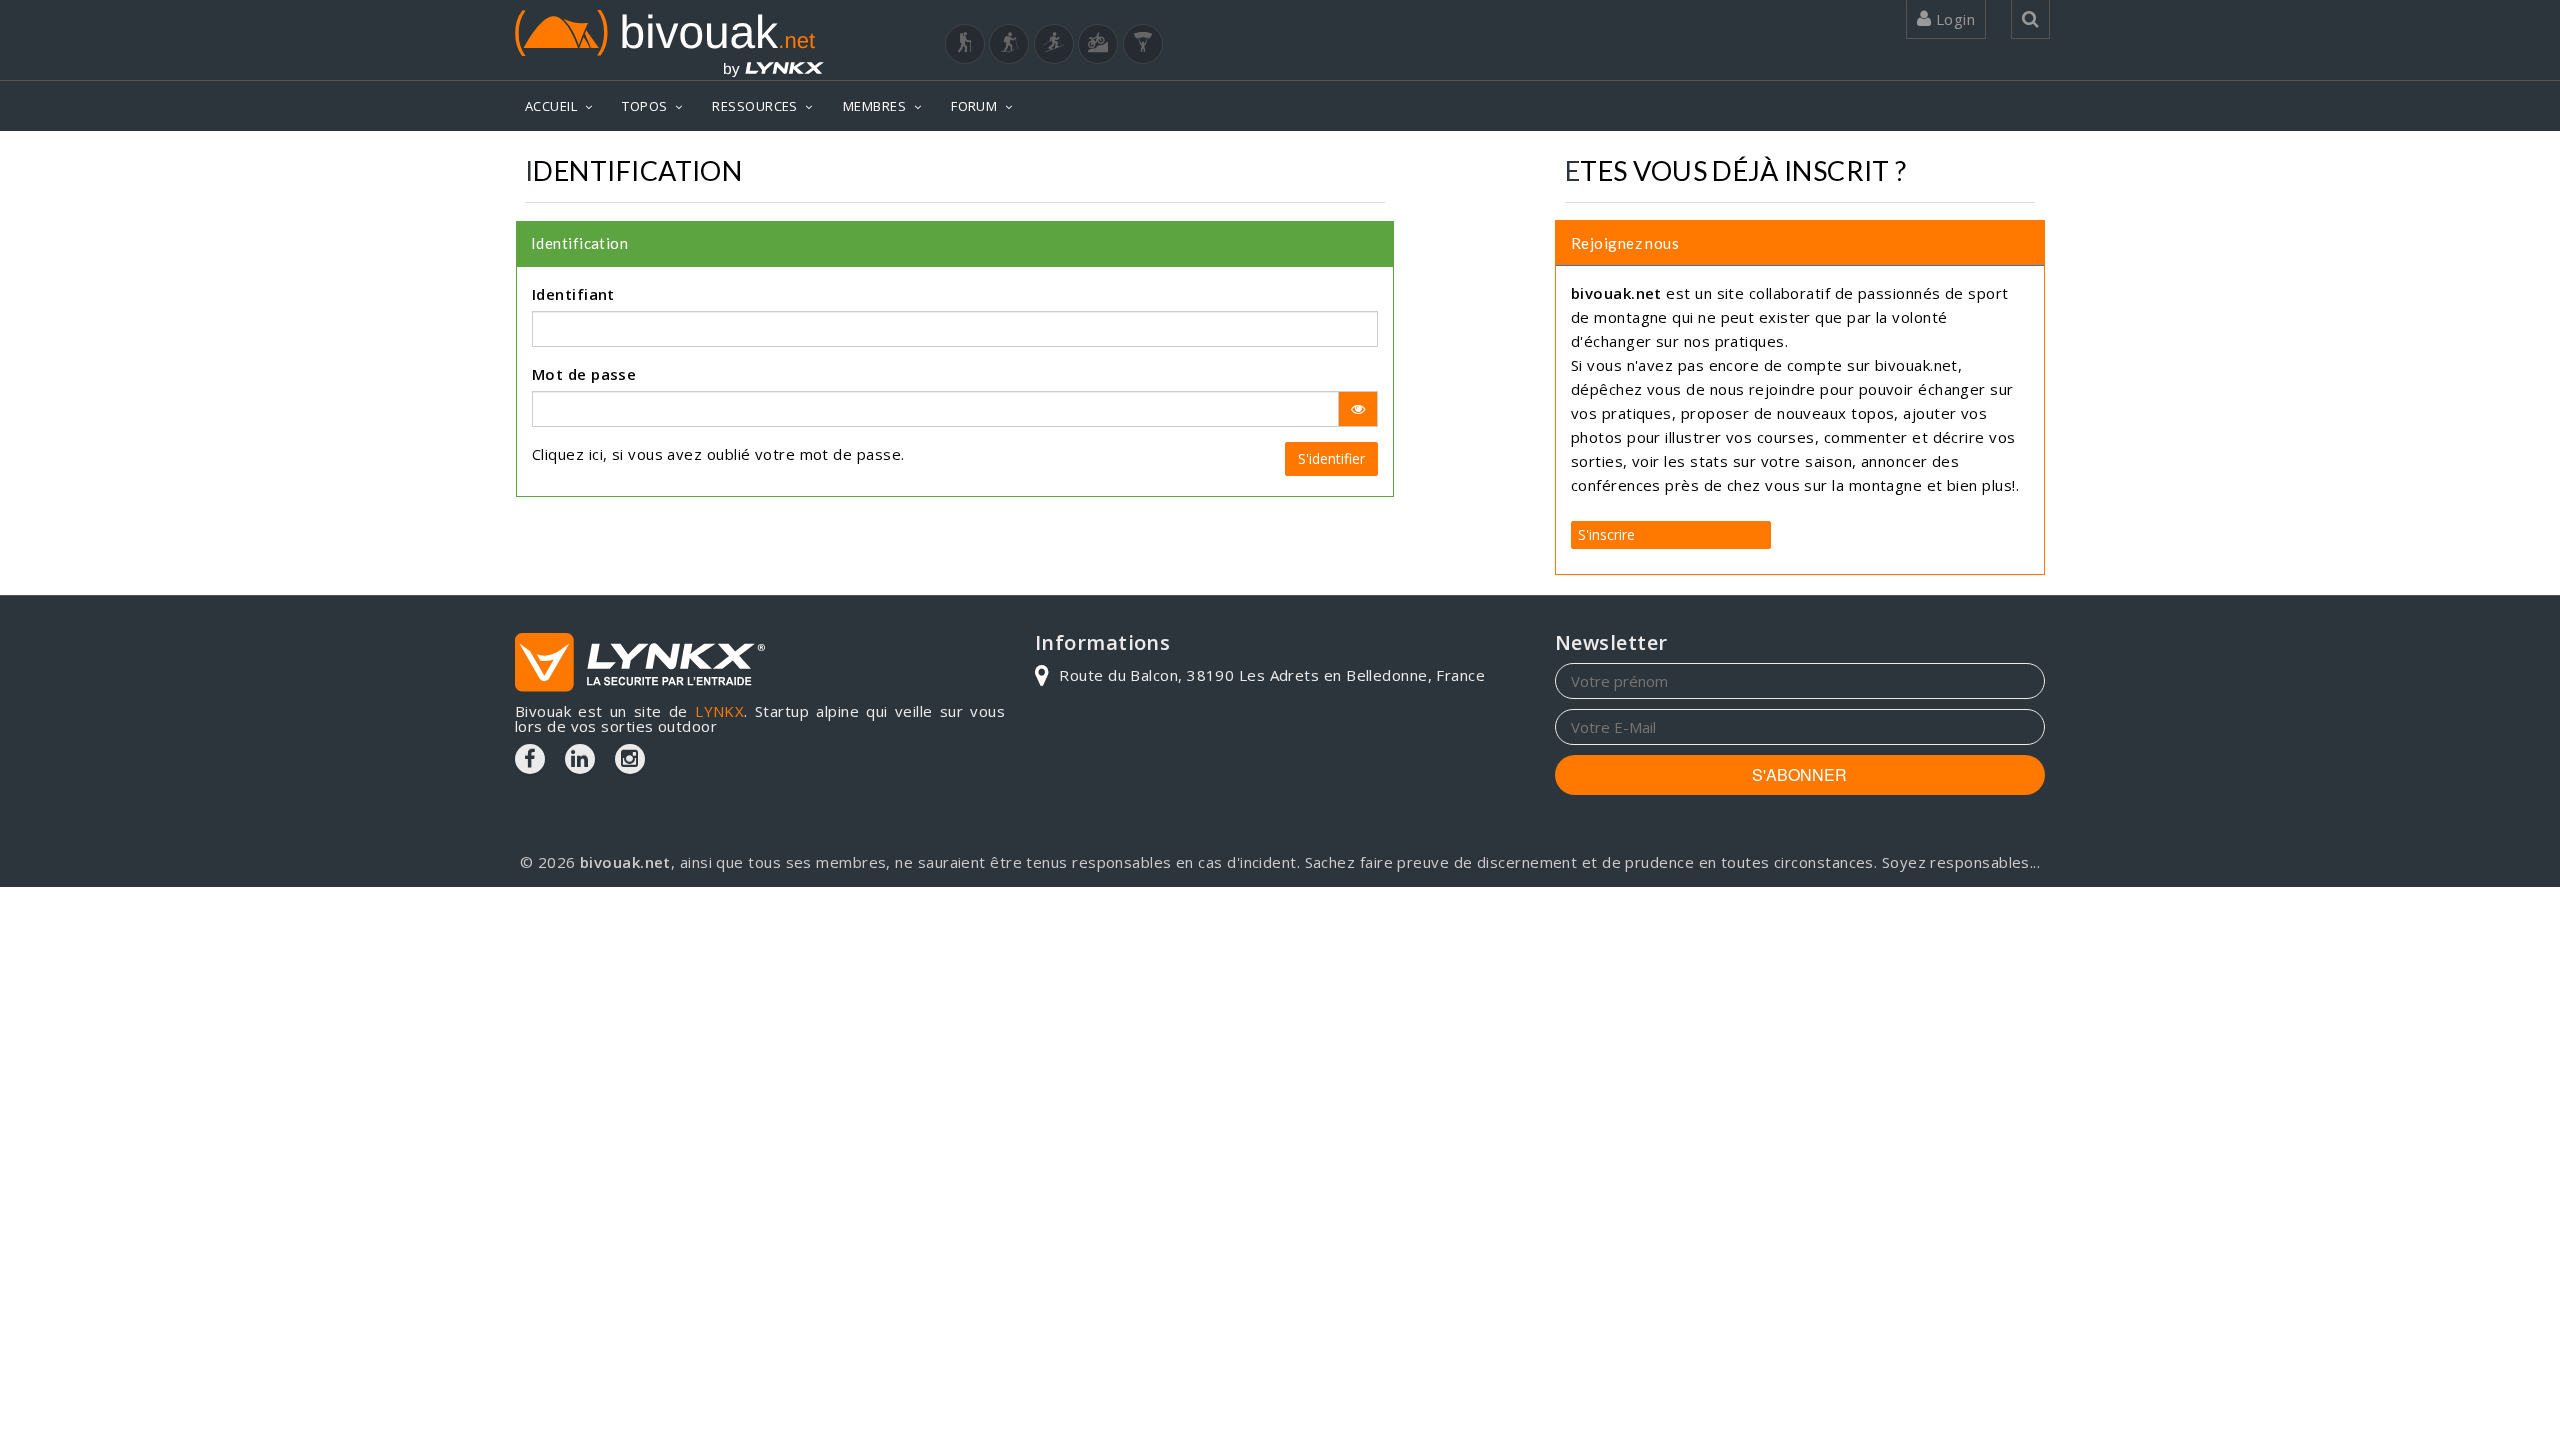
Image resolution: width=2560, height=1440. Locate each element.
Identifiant (573, 294)
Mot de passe (584, 374)
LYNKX (719, 711)
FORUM (974, 106)
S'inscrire (1606, 534)
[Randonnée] (965, 44)
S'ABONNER (1799, 774)
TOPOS (644, 106)
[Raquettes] (1009, 44)
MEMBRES (874, 106)
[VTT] (1098, 44)
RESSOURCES (755, 106)
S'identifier (1331, 458)
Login (1953, 19)
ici (596, 454)
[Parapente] (1143, 44)
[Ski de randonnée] (1054, 44)
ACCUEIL (551, 106)
